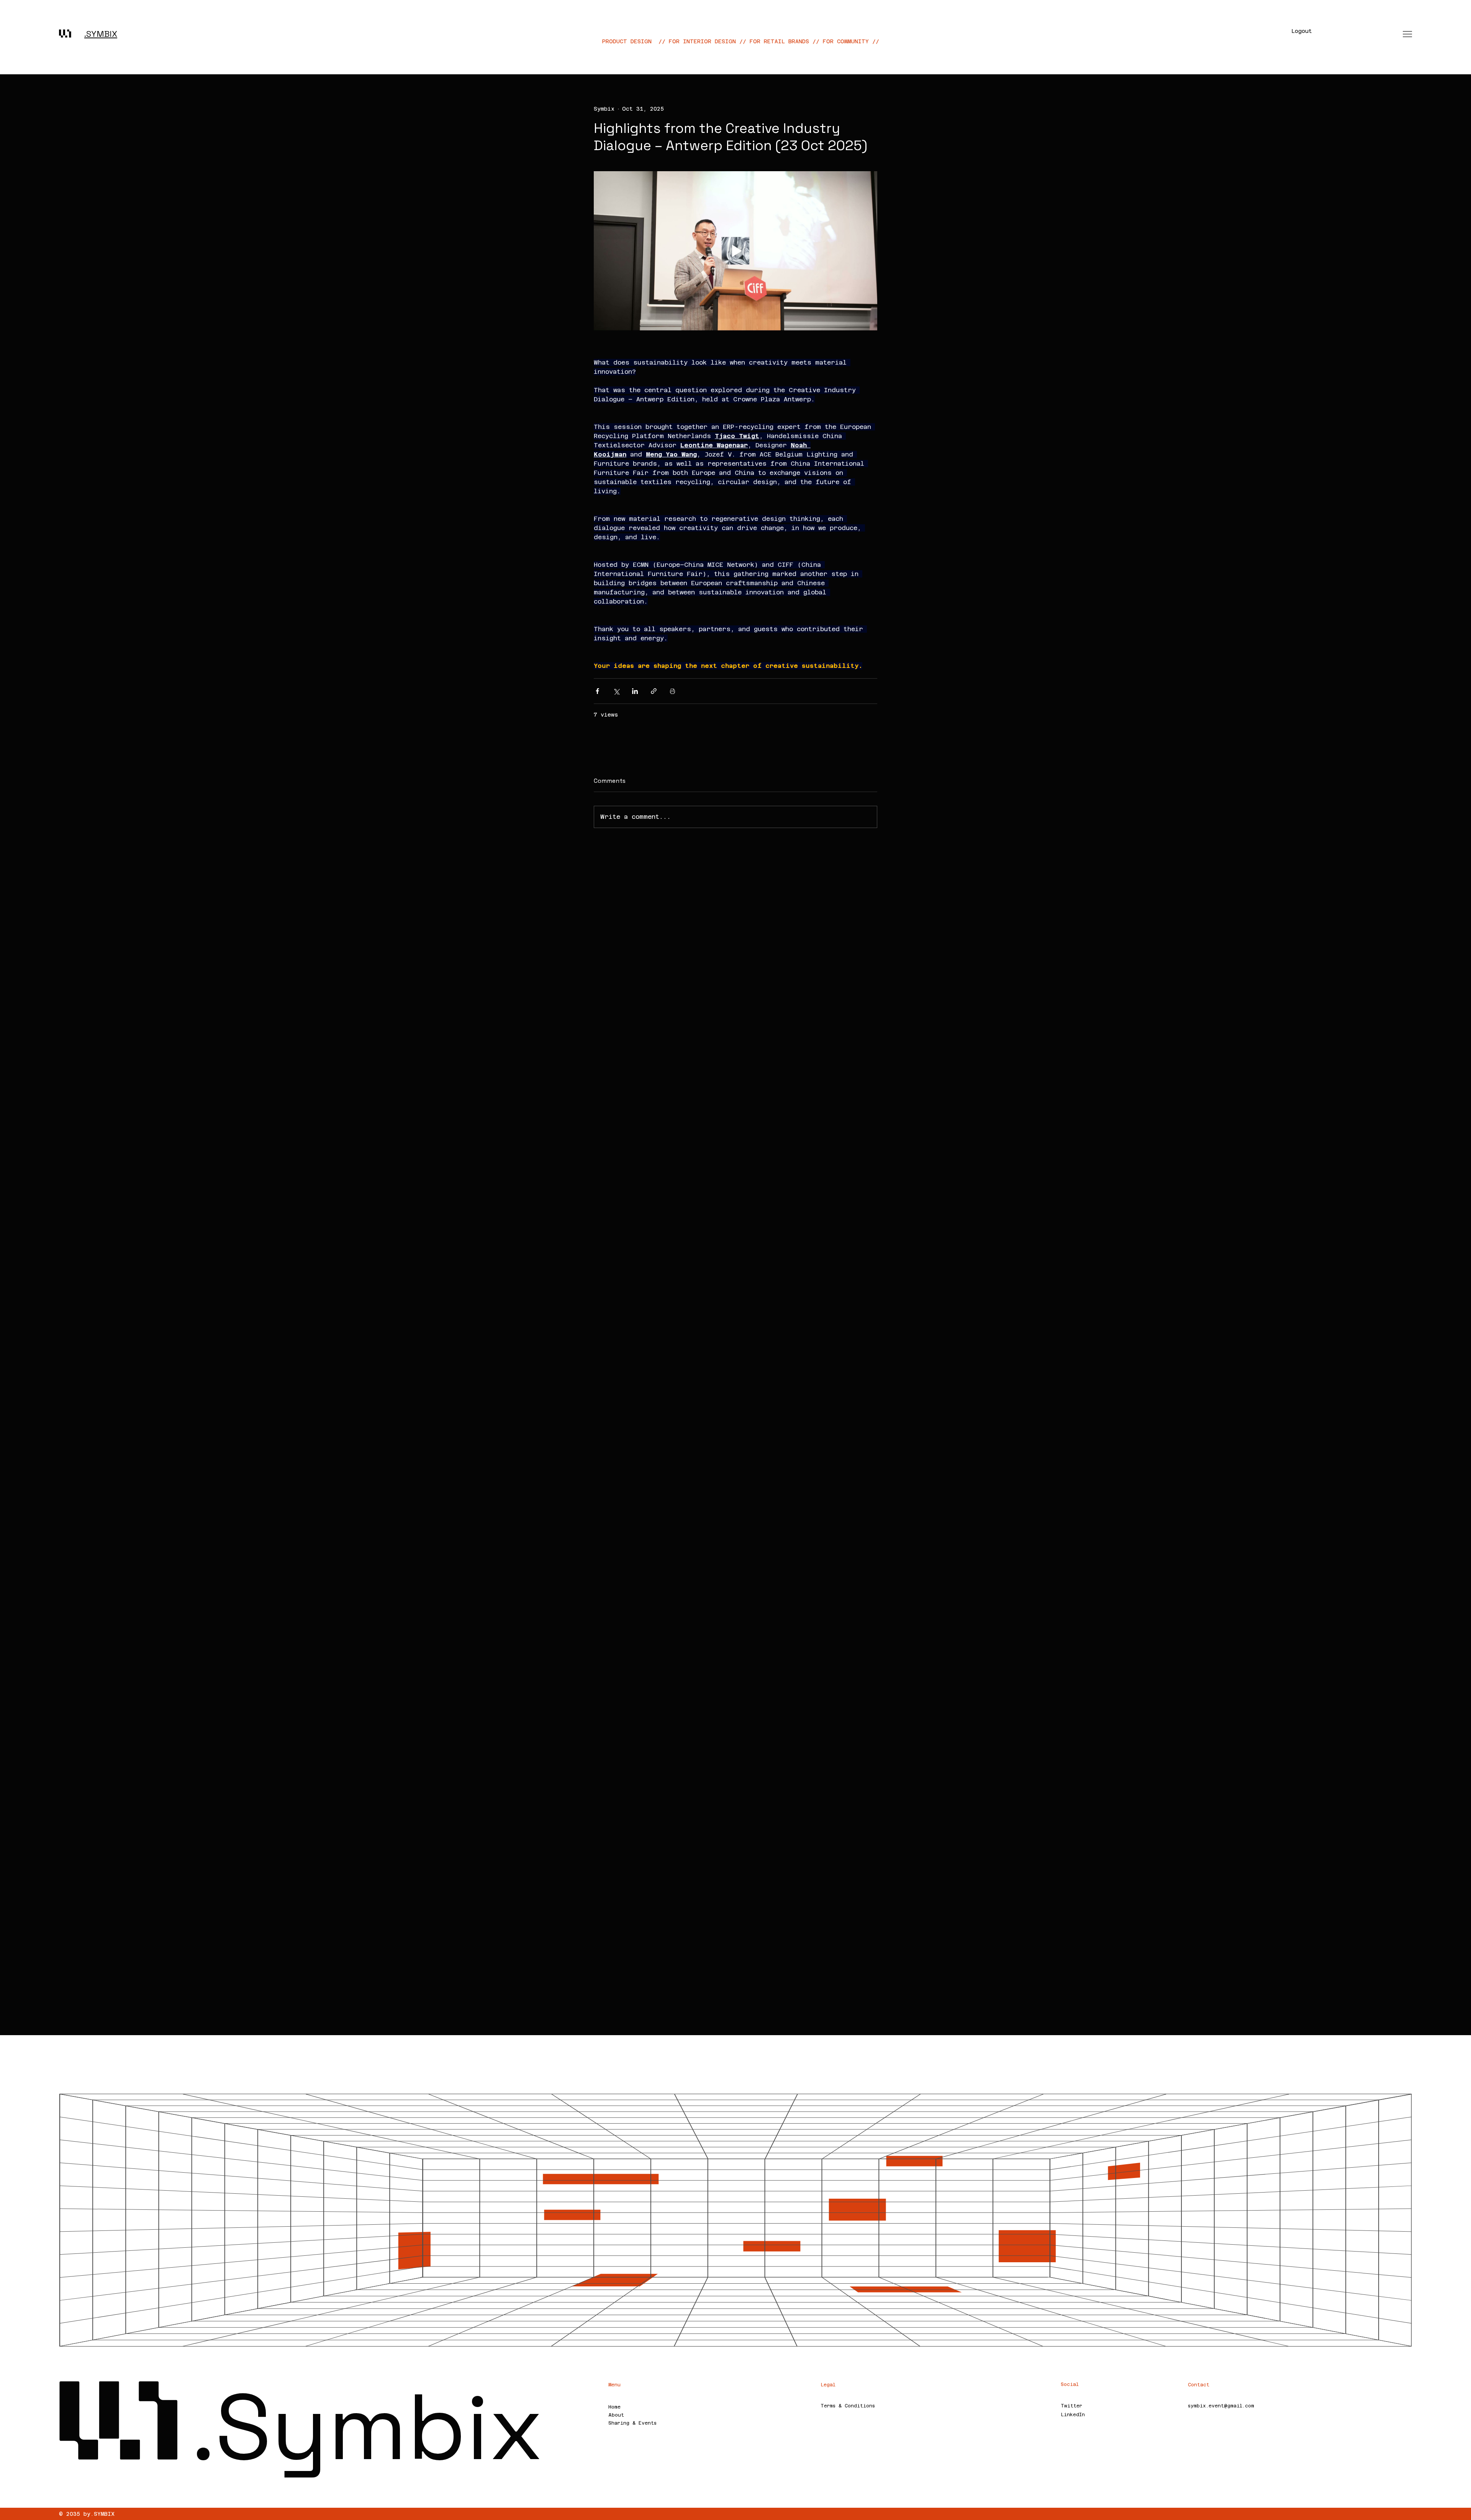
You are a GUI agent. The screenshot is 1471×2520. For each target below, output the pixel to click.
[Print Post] (672, 691)
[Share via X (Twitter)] (616, 691)
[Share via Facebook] (597, 691)
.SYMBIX (101, 34)
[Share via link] (654, 691)
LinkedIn (1073, 2415)
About (616, 2415)
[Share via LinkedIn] (635, 691)
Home (614, 2407)
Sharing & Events (632, 2423)
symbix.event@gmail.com (1221, 2406)
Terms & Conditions (848, 2406)
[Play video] (735, 251)
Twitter (1071, 2406)
